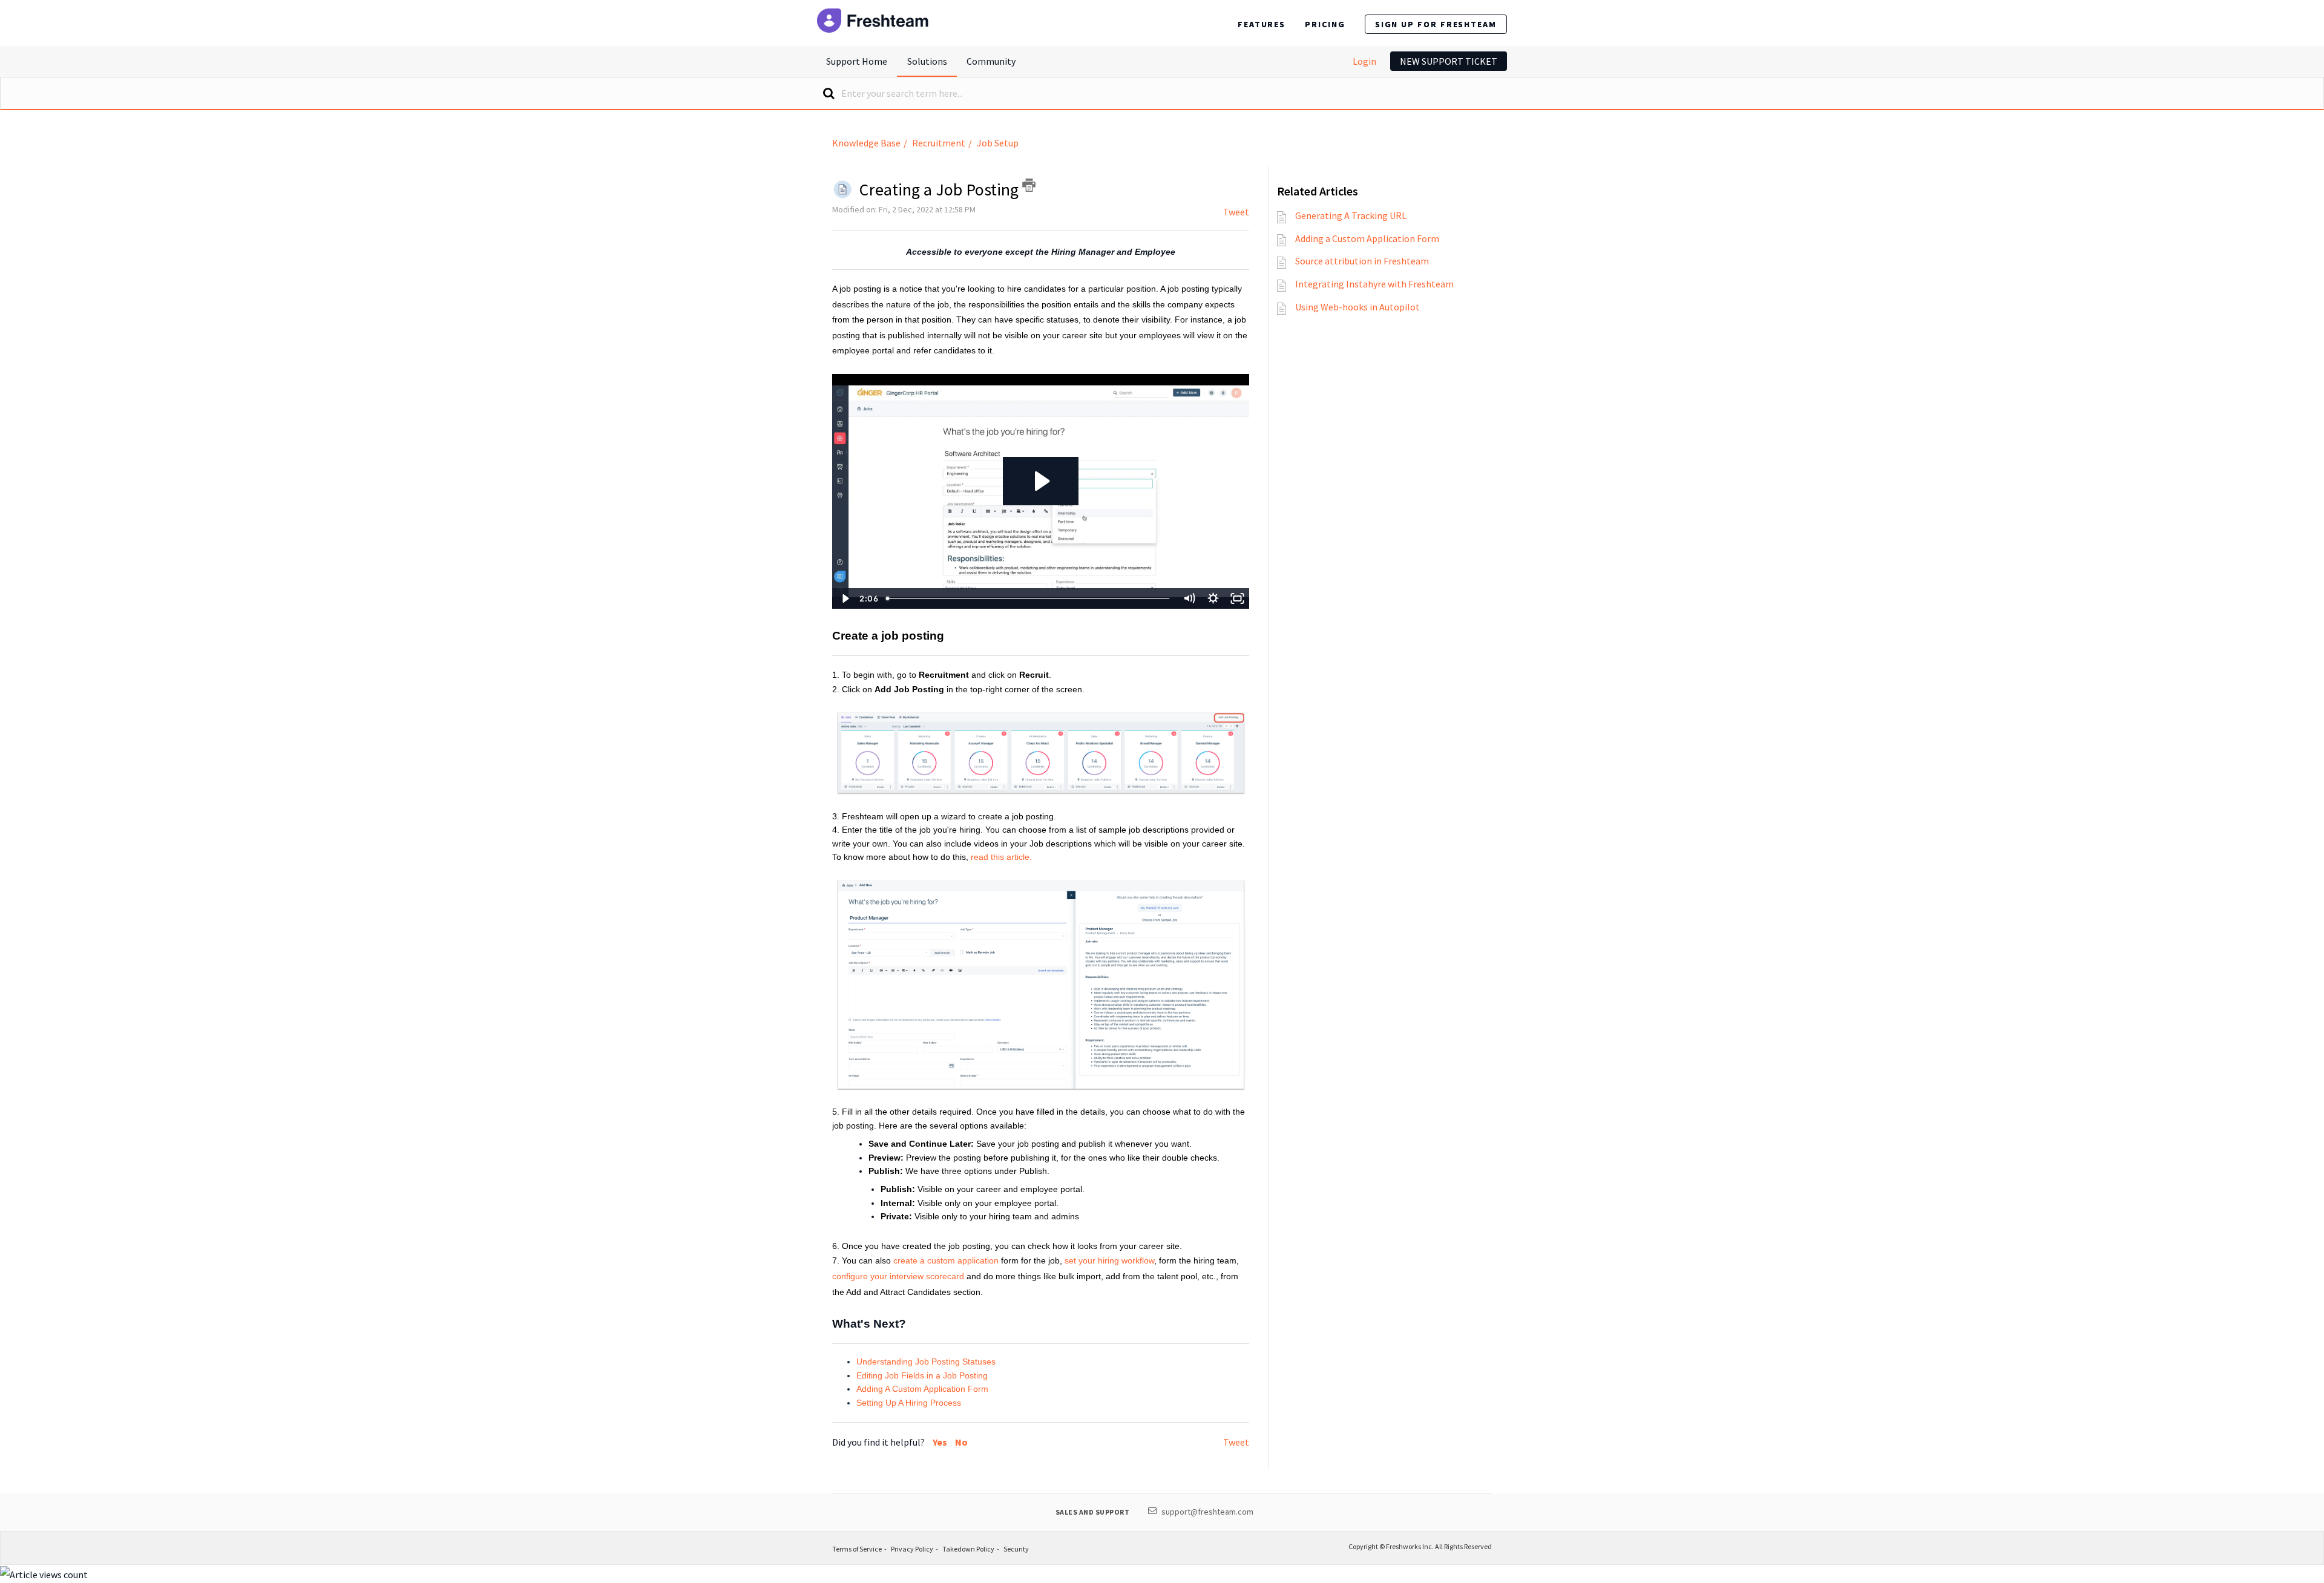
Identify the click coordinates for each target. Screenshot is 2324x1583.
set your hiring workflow (1109, 1260)
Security (1016, 1549)
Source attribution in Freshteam (1362, 261)
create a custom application (946, 1260)
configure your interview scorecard (898, 1276)
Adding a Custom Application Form (1367, 238)
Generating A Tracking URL (1351, 215)
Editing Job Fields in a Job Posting (922, 1375)
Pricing (1325, 24)
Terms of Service (857, 1549)
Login (1364, 61)
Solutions (927, 61)
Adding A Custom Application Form (922, 1389)
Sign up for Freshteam (1436, 24)
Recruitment (939, 143)
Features (1262, 24)
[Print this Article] (1029, 185)
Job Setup (998, 143)
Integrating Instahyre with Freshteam (1374, 284)
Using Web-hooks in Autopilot (1357, 307)
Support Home (857, 61)
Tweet (1236, 212)
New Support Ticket (1449, 61)
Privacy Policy (912, 1549)
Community (991, 61)
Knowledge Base (866, 143)
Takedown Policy (968, 1549)
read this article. (1003, 857)
